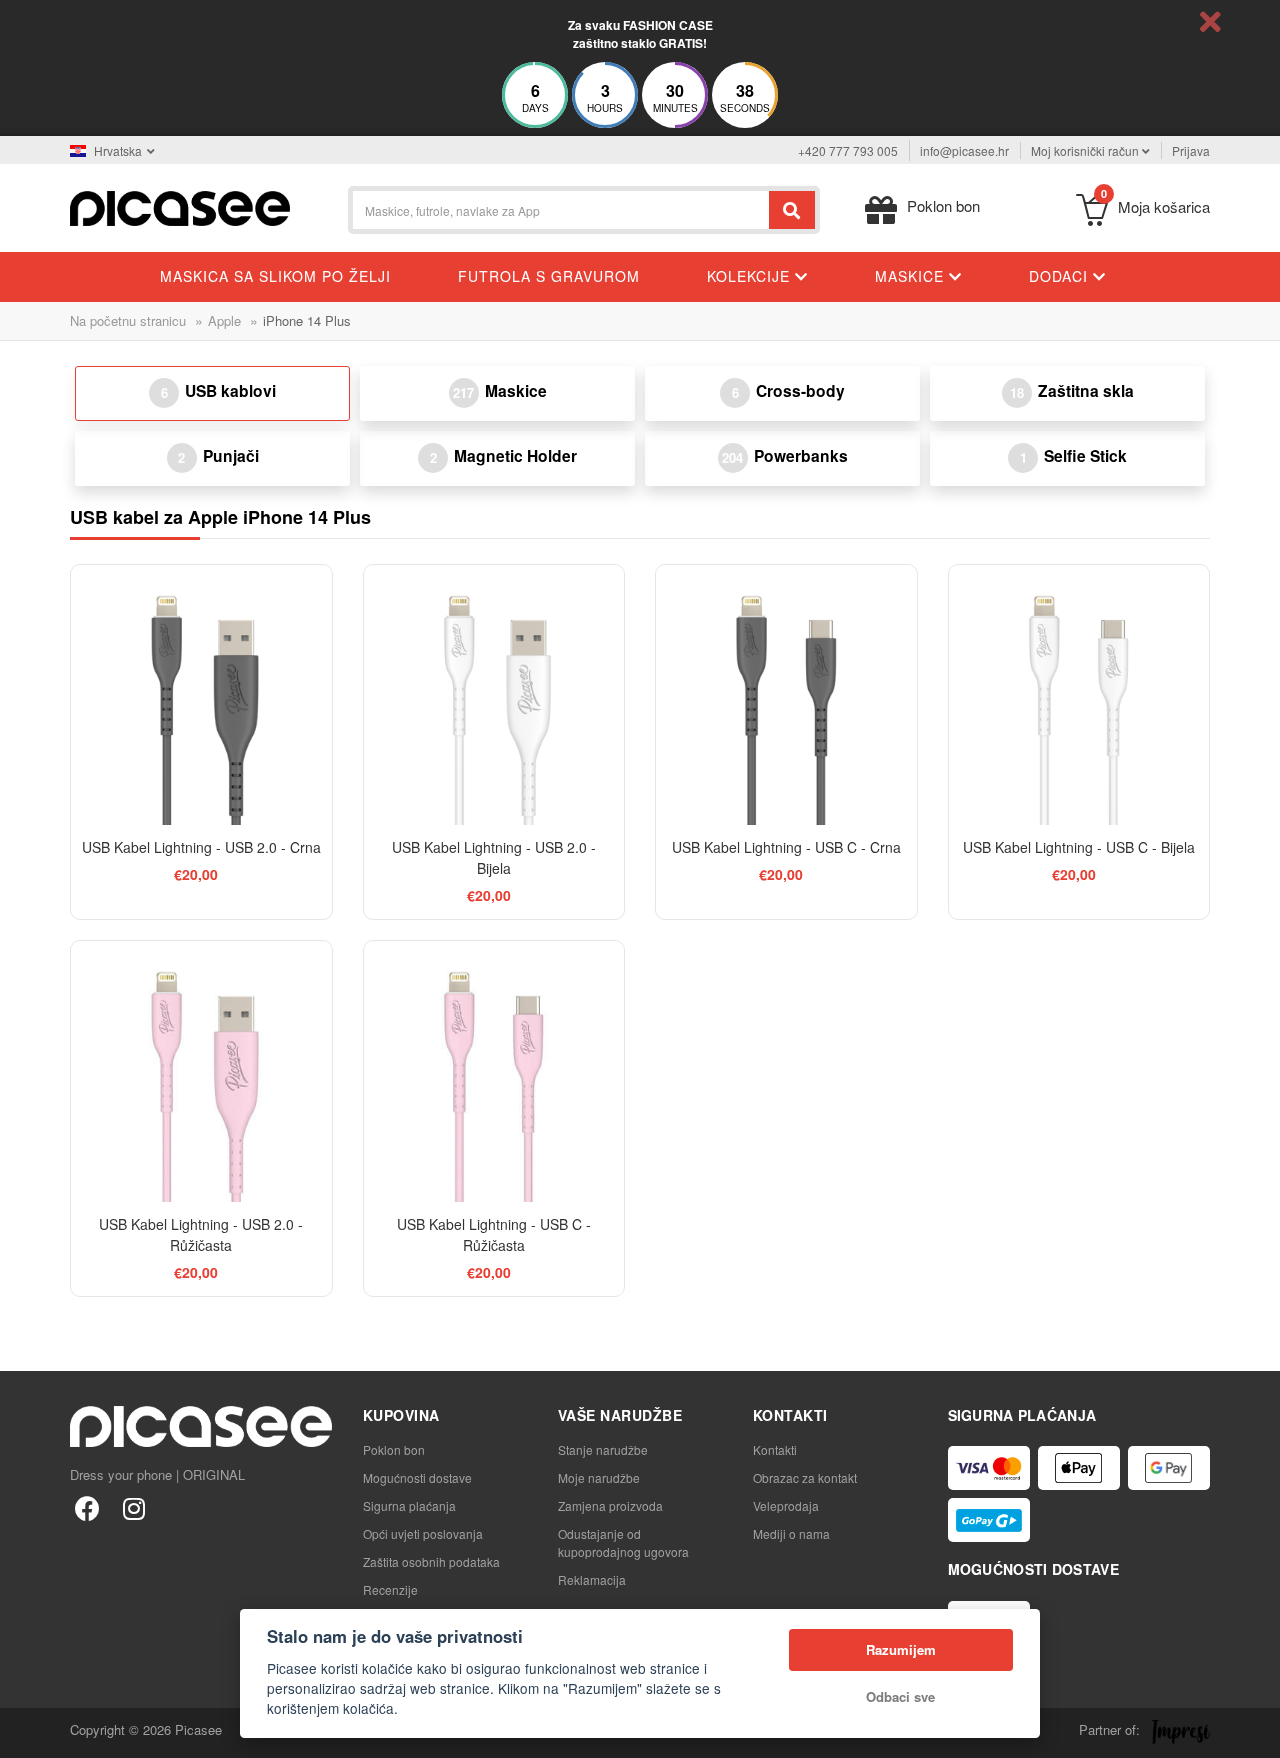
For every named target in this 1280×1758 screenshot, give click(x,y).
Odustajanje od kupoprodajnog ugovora (623, 1542)
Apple (224, 320)
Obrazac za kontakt (805, 1477)
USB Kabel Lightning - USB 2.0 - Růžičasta (201, 1234)
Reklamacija (592, 1579)
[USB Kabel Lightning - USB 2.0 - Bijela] (494, 695)
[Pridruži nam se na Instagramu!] (133, 1507)
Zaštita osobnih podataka (431, 1561)
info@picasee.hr (964, 150)
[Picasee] (180, 206)
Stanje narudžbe (603, 1449)
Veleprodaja (786, 1505)
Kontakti (775, 1449)
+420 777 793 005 (848, 150)
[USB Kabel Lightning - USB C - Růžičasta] (494, 1071)
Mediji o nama (791, 1533)
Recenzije (390, 1589)
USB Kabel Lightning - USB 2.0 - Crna (201, 847)
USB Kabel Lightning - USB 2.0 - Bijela (494, 857)
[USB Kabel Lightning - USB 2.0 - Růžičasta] (201, 1071)
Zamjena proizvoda (610, 1505)
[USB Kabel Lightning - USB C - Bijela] (1079, 695)
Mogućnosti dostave (417, 1477)
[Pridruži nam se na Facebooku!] (87, 1507)
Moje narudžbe (599, 1477)
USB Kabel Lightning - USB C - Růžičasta (494, 1234)
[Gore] (26, 1732)
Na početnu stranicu (128, 320)
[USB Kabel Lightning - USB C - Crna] (786, 695)
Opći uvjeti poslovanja (423, 1533)
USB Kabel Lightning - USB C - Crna (786, 847)
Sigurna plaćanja (409, 1505)
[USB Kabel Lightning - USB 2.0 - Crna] (201, 695)
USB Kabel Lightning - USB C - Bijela (1079, 847)
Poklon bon (394, 1449)
